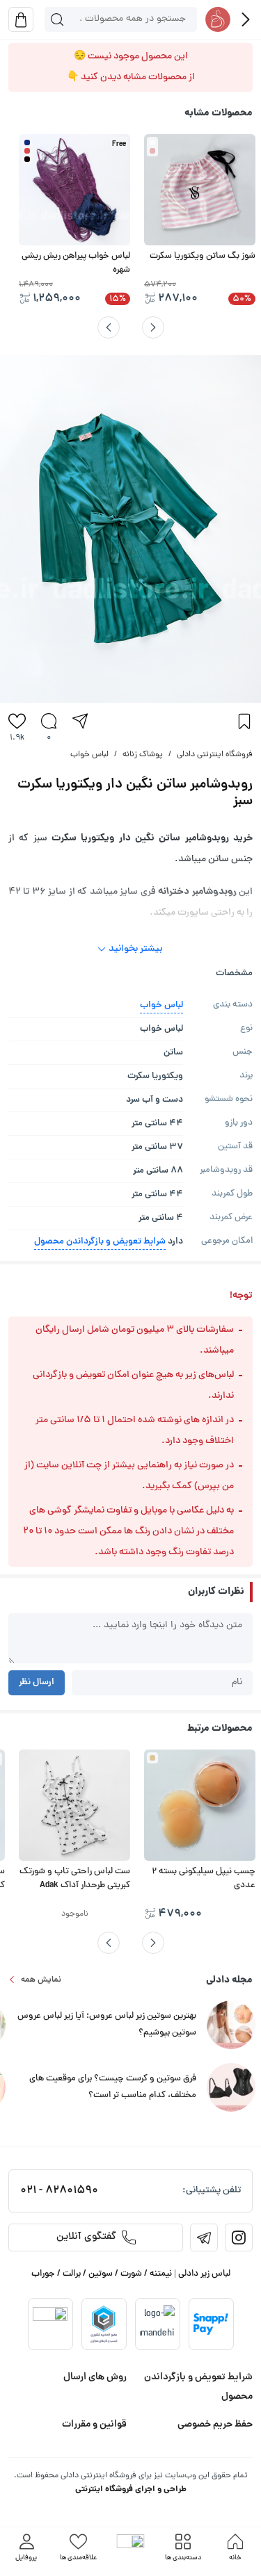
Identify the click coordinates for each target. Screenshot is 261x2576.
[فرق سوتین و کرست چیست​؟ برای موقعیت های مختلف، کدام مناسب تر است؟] (231, 2088)
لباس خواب (89, 755)
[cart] (21, 19)
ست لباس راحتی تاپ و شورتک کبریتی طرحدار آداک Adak (75, 1879)
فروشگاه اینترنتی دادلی (215, 755)
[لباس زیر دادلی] (218, 19)
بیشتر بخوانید (136, 949)
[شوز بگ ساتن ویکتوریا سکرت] (200, 190)
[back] (246, 19)
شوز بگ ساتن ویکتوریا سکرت (203, 256)
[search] (57, 19)
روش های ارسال (95, 2377)
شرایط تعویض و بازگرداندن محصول (100, 1242)
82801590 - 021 (59, 2191)
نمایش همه (41, 1980)
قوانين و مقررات (94, 2424)
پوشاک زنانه (143, 755)
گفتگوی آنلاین (86, 2237)
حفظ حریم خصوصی (215, 2424)
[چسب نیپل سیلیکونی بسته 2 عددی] (200, 1805)
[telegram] (204, 2237)
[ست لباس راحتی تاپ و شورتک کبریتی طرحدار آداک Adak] (74, 1805)
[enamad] (50, 2324)
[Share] (80, 721)
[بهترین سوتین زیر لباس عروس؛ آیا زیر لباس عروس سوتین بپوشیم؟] (231, 2026)
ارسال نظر (37, 1682)
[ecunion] (104, 2324)
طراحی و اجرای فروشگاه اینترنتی (131, 2489)
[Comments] (49, 721)
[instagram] (239, 2237)
